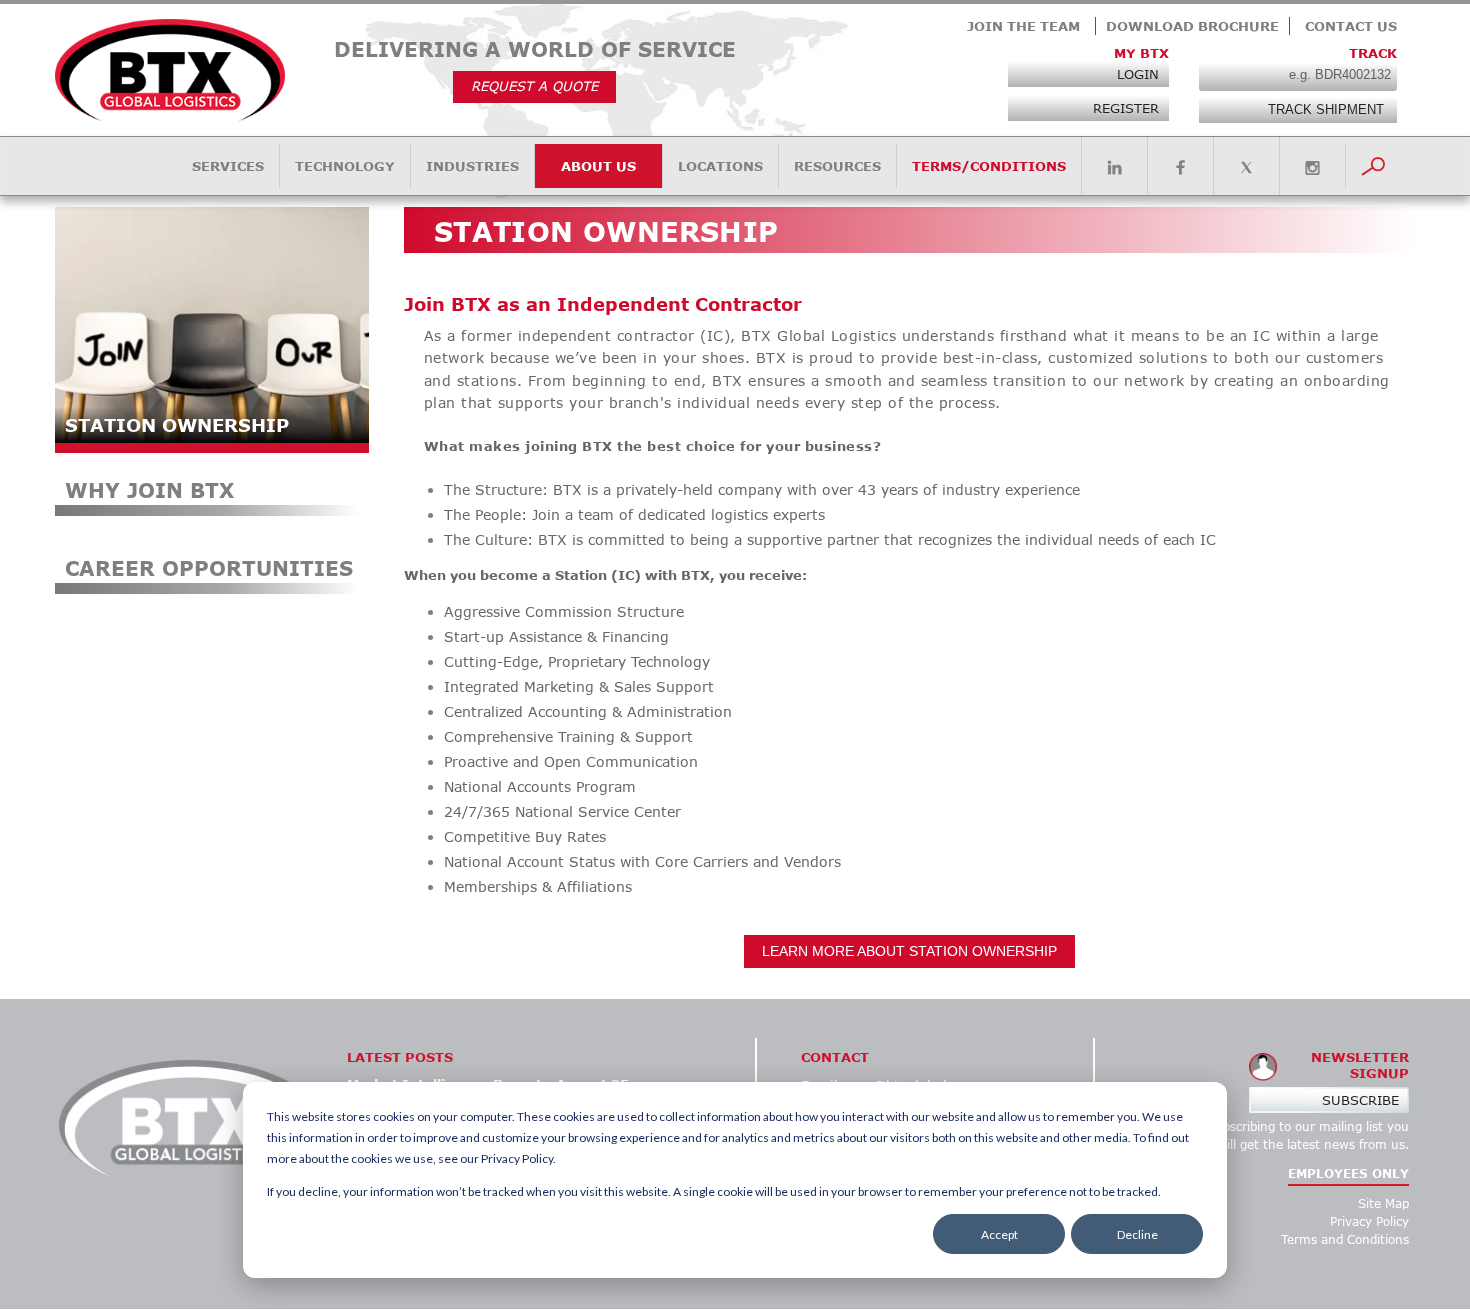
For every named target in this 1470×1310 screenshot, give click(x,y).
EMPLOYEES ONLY (1348, 1173)
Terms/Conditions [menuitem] (989, 166)
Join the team (1023, 26)
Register (1126, 108)
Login (1138, 74)
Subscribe (1360, 1100)
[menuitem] (1114, 168)
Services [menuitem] (228, 166)
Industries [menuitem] (472, 166)
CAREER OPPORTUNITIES (209, 568)
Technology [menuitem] (345, 166)
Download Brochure (1192, 26)
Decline (1137, 1234)
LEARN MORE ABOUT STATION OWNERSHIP (909, 951)
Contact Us (1351, 26)
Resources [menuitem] (837, 166)
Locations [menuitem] (720, 166)
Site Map (1383, 1203)
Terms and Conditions (1345, 1239)
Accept (999, 1234)
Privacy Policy (1369, 1221)
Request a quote (534, 86)
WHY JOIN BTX (149, 490)
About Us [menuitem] (598, 166)
